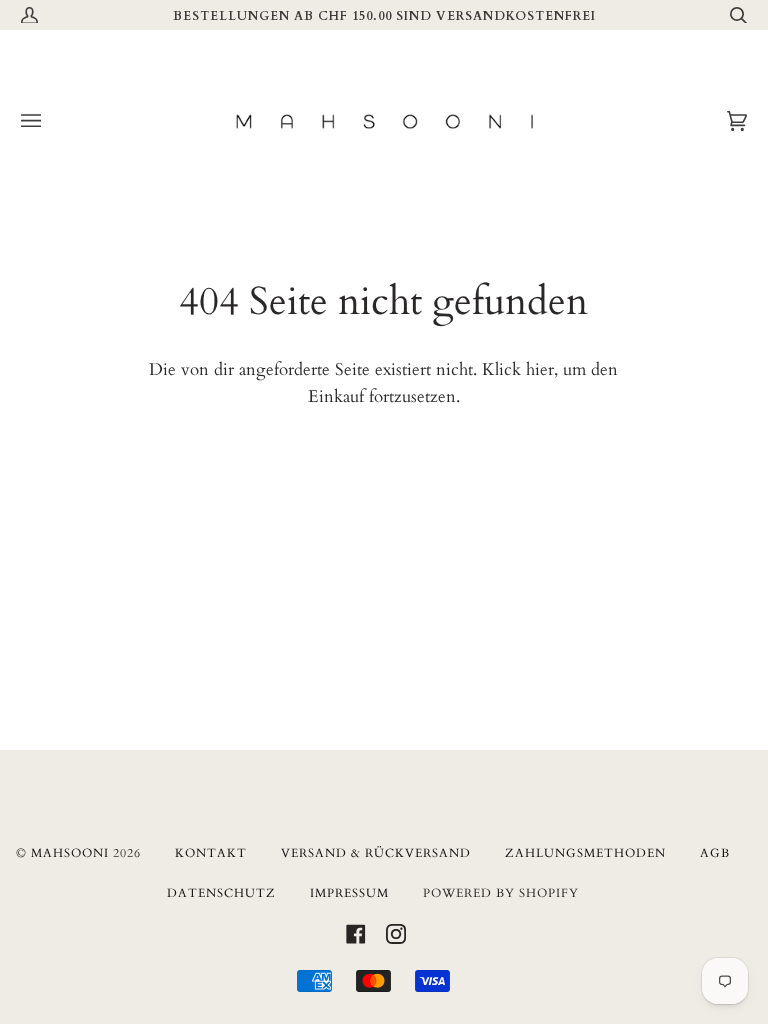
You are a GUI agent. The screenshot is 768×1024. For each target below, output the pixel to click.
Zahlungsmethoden (585, 853)
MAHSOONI (70, 853)
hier (540, 369)
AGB (715, 853)
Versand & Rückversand (376, 853)
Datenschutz (221, 893)
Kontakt (211, 853)
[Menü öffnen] (51, 121)
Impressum (349, 893)
